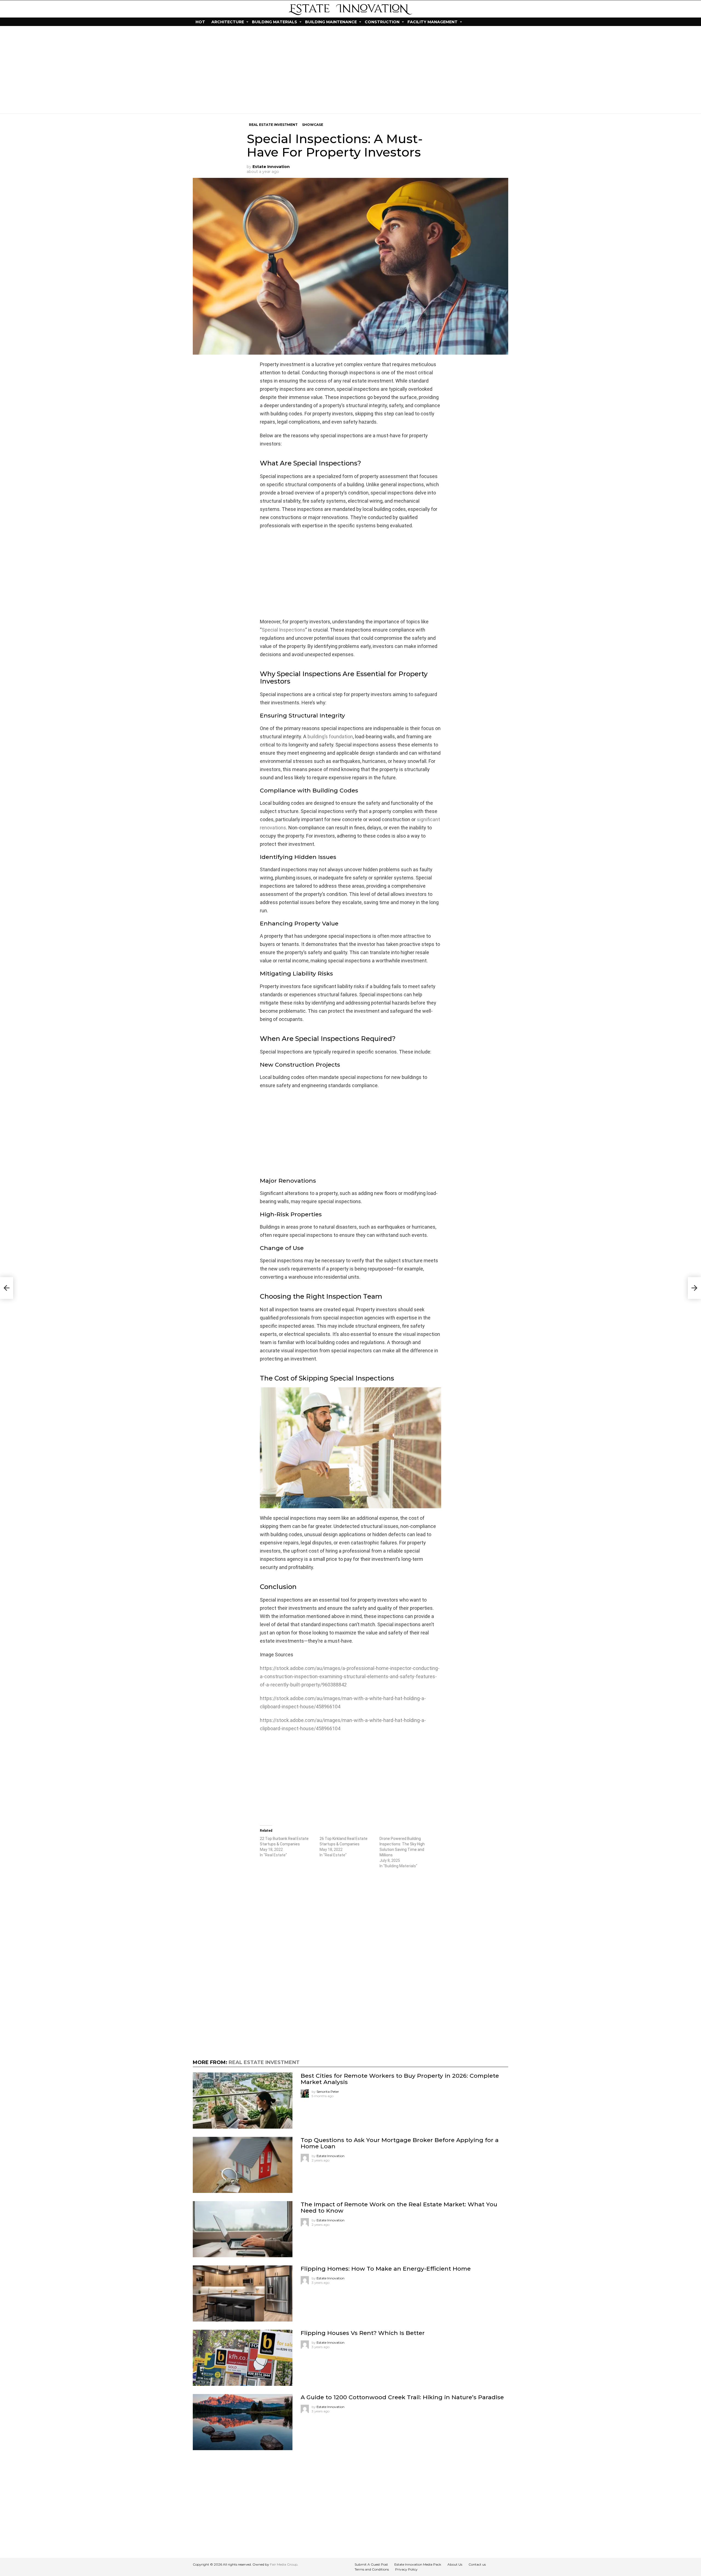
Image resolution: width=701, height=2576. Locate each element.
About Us (455, 2564)
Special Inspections (284, 630)
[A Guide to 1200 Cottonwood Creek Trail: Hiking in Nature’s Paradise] (243, 2422)
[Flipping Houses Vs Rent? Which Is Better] (243, 2358)
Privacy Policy (406, 2569)
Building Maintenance (331, 22)
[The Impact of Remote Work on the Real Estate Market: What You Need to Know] (243, 2229)
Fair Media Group (284, 2564)
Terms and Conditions (372, 2569)
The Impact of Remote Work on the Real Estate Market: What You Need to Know (399, 2207)
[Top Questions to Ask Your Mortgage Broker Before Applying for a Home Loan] (243, 2165)
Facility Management (433, 22)
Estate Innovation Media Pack (418, 2564)
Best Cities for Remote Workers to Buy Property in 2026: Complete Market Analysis (400, 2079)
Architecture (228, 22)
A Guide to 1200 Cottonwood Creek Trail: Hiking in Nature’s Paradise (402, 2397)
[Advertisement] (350, 70)
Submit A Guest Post (371, 2564)
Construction (382, 22)
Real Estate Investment (264, 2062)
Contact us (477, 2564)
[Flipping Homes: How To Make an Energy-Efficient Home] (243, 2293)
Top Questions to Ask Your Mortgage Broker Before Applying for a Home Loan (400, 2143)
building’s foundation (330, 736)
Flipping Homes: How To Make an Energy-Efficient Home (386, 2269)
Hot (200, 22)
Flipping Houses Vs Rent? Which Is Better (363, 2333)
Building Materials (275, 22)
